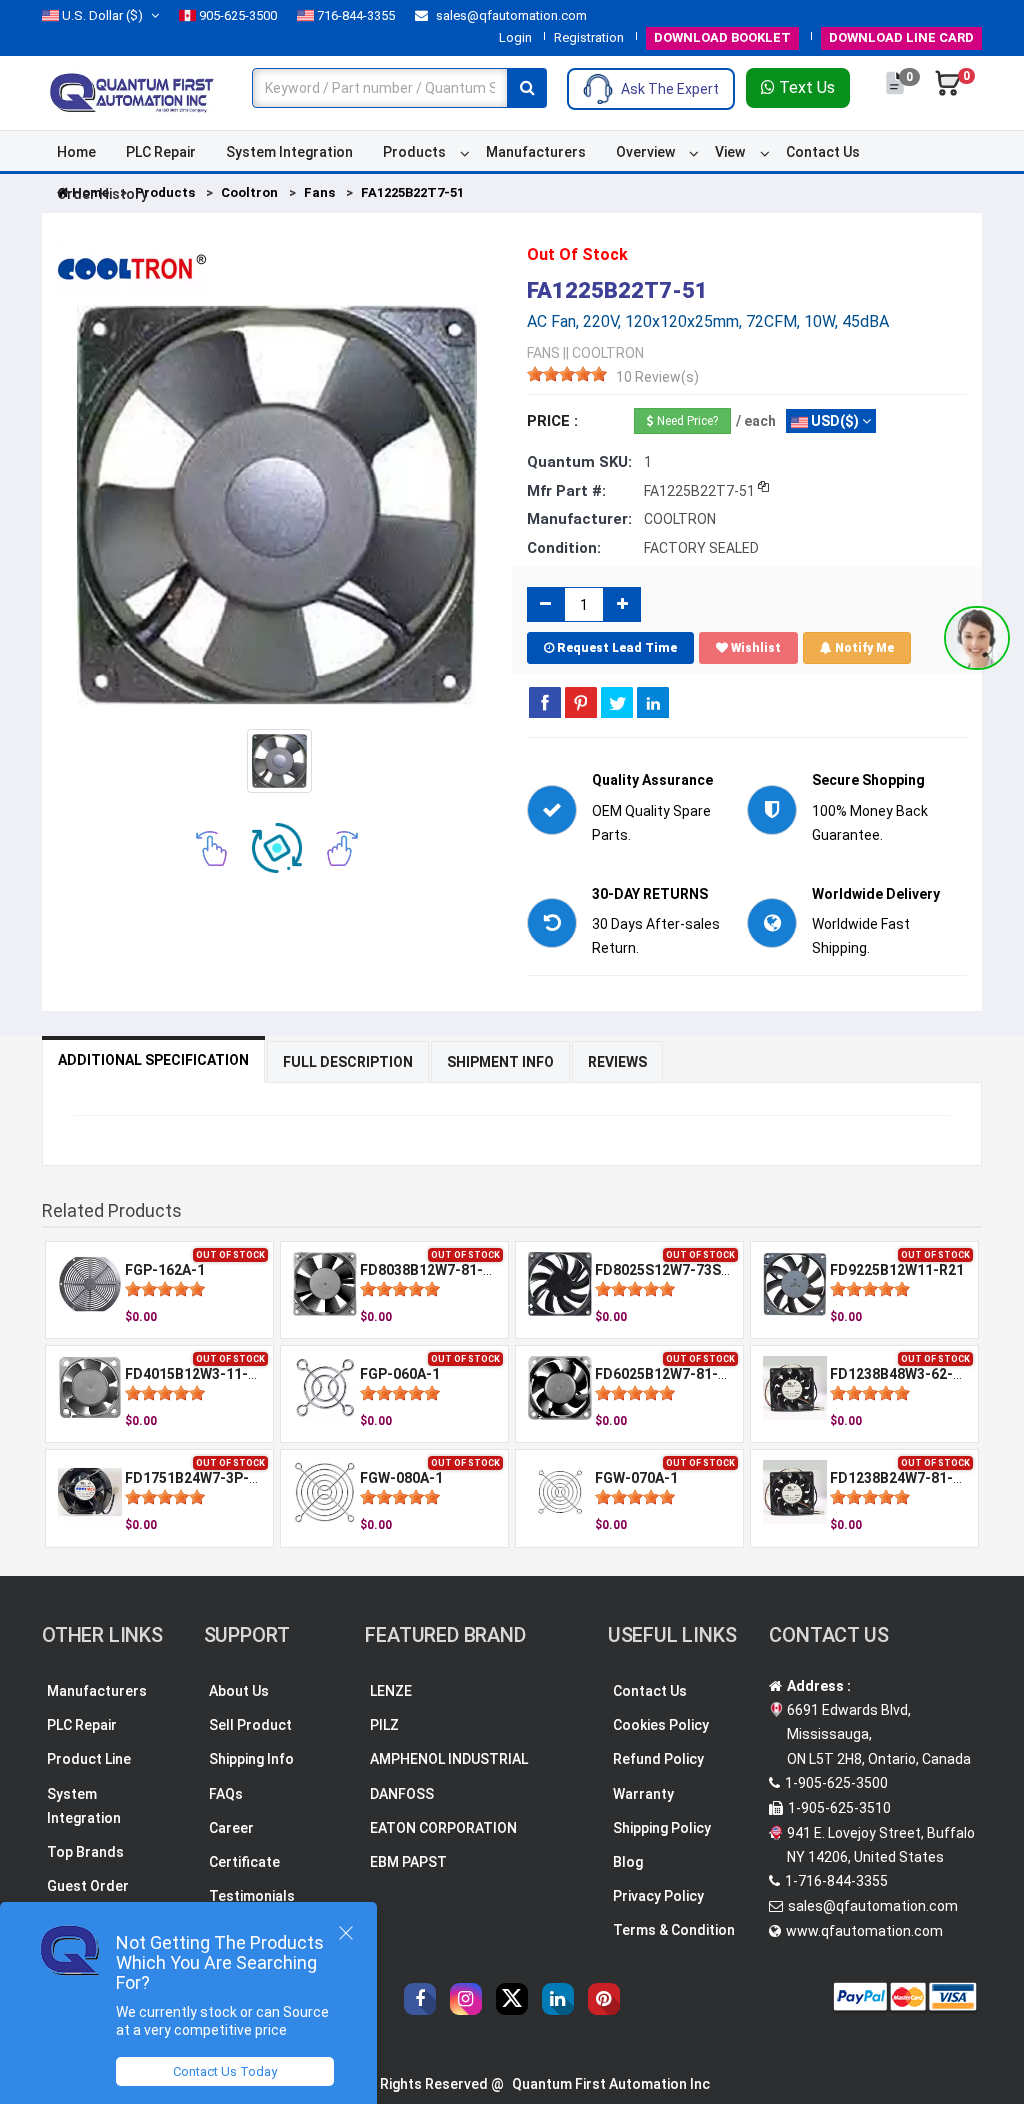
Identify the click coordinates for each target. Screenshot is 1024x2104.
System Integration (289, 152)
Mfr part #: (566, 491)
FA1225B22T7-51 (412, 192)
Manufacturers (536, 152)
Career (231, 1828)
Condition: (564, 548)
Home (76, 152)
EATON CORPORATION (443, 1828)
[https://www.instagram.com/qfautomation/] (466, 1999)
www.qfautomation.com (864, 1931)
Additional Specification (153, 1060)
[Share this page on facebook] (545, 702)
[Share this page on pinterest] (581, 702)
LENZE (391, 1691)
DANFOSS (402, 1794)
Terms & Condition (674, 1930)
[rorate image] (211, 847)
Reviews (617, 1062)
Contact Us (823, 152)
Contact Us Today (225, 2071)
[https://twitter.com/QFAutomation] (512, 1999)
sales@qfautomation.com (510, 15)
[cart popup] (948, 93)
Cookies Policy (661, 1725)
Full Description (348, 1062)
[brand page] (132, 268)
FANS (543, 353)
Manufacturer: (579, 519)
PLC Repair (161, 152)
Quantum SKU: (579, 462)
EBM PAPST (408, 1862)
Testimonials (252, 1896)
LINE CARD (901, 37)
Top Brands (85, 1852)
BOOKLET (722, 37)
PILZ (384, 1725)
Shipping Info (251, 1759)
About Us (239, 1691)
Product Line (89, 1759)
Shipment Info (500, 1062)
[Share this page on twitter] (617, 702)
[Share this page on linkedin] (653, 702)
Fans (319, 192)
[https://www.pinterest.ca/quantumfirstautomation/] (604, 1999)
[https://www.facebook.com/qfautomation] (420, 1999)
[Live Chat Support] (977, 638)
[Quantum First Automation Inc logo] (132, 91)
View (730, 152)
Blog (628, 1862)
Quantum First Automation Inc (611, 2084)
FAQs (226, 1794)
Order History (102, 194)
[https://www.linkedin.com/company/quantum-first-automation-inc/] (558, 1999)
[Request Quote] (896, 93)
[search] (527, 88)
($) (102, 15)
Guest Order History (88, 1898)
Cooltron (249, 192)
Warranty (643, 1794)
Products (414, 152)
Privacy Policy (658, 1896)
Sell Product (250, 1725)
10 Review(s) (657, 377)
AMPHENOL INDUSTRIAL (449, 1759)
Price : (552, 421)
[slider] (567, 374)
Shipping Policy (662, 1828)
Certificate (244, 1862)
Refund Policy (658, 1759)
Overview (645, 152)
